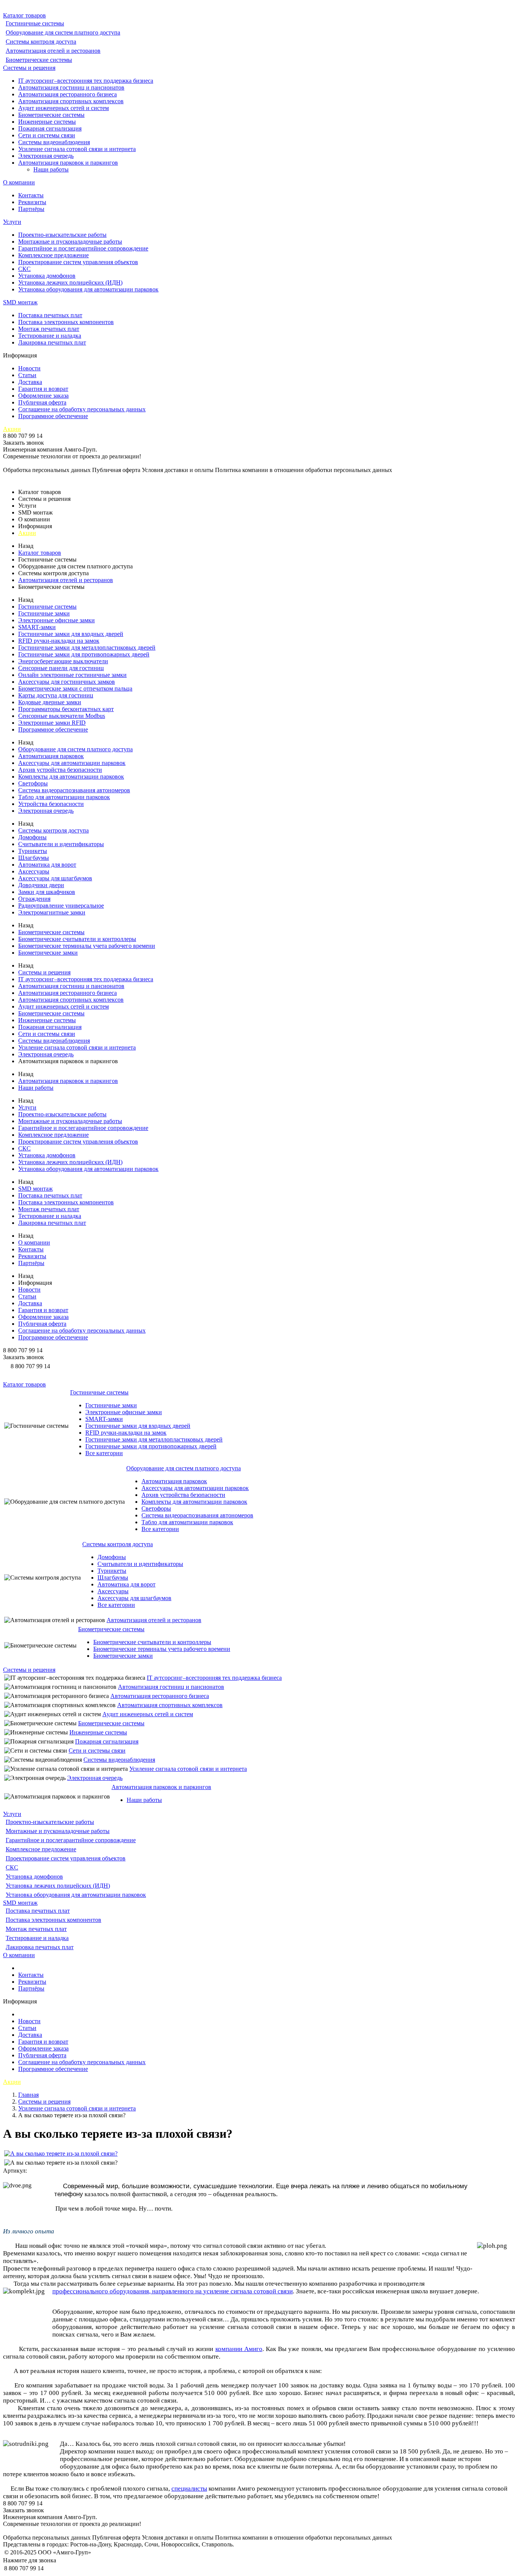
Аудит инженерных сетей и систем (64, 108)
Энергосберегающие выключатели (63, 661)
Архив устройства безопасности (60, 770)
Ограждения (34, 899)
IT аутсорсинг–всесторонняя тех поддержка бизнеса (86, 81)
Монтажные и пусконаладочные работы (70, 242)
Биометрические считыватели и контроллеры (77, 939)
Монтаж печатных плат (49, 329)
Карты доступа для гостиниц (56, 695)
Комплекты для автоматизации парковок (71, 777)
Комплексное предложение (53, 255)
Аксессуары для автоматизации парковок (72, 763)
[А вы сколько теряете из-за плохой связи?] (61, 2153)
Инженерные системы (47, 122)
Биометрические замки (48, 953)
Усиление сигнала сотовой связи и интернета (77, 149)
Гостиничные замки (44, 613)
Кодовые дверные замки (50, 702)
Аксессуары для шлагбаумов (55, 878)
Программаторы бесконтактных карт (66, 709)
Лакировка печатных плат (52, 342)
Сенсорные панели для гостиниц (61, 668)
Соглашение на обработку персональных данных (82, 409)
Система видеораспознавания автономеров (74, 790)
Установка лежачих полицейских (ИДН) (70, 282)
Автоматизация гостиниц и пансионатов (71, 87)
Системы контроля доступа (41, 42)
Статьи (27, 375)
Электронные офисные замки (57, 620)
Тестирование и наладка (50, 336)
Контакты (31, 195)
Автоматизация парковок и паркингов (68, 163)
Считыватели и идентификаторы (61, 844)
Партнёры (31, 209)
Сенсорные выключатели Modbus (62, 716)
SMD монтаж (20, 302)
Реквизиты (32, 202)
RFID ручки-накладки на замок (59, 641)
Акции (12, 429)
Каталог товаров (24, 15)
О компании (19, 182)
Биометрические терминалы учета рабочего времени (87, 946)
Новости (29, 368)
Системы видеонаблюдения (54, 142)
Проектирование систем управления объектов (78, 262)
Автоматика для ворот (47, 865)
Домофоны (32, 837)
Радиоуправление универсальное (61, 906)
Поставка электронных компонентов (66, 322)
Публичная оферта (42, 402)
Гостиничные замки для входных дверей (71, 634)
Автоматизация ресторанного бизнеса (67, 94)
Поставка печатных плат (50, 315)
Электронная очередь (46, 156)
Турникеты (33, 851)
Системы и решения (29, 68)
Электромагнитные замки (52, 912)
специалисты (189, 2489)
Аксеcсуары (34, 871)
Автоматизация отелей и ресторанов (53, 51)
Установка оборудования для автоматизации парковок (88, 289)
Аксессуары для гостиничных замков (67, 682)
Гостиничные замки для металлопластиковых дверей (87, 648)
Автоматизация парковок (51, 756)
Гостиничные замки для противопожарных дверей (84, 654)
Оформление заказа (43, 396)
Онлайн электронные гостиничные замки (72, 675)
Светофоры (33, 783)
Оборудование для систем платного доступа (63, 32)
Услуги (12, 222)
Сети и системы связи (47, 135)
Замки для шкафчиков (47, 892)
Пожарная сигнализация (50, 128)
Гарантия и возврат (43, 389)
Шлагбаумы (34, 858)
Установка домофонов (47, 276)
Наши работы (51, 169)
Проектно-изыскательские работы (62, 235)
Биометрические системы (39, 60)
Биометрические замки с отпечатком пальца (75, 688)
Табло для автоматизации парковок (64, 797)
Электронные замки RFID (52, 723)
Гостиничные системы (35, 23)
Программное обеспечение (53, 416)
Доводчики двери (41, 885)
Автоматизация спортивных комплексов (71, 101)
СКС (24, 269)
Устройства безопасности (51, 804)
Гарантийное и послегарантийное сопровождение (83, 248)
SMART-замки (37, 627)
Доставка (30, 382)
